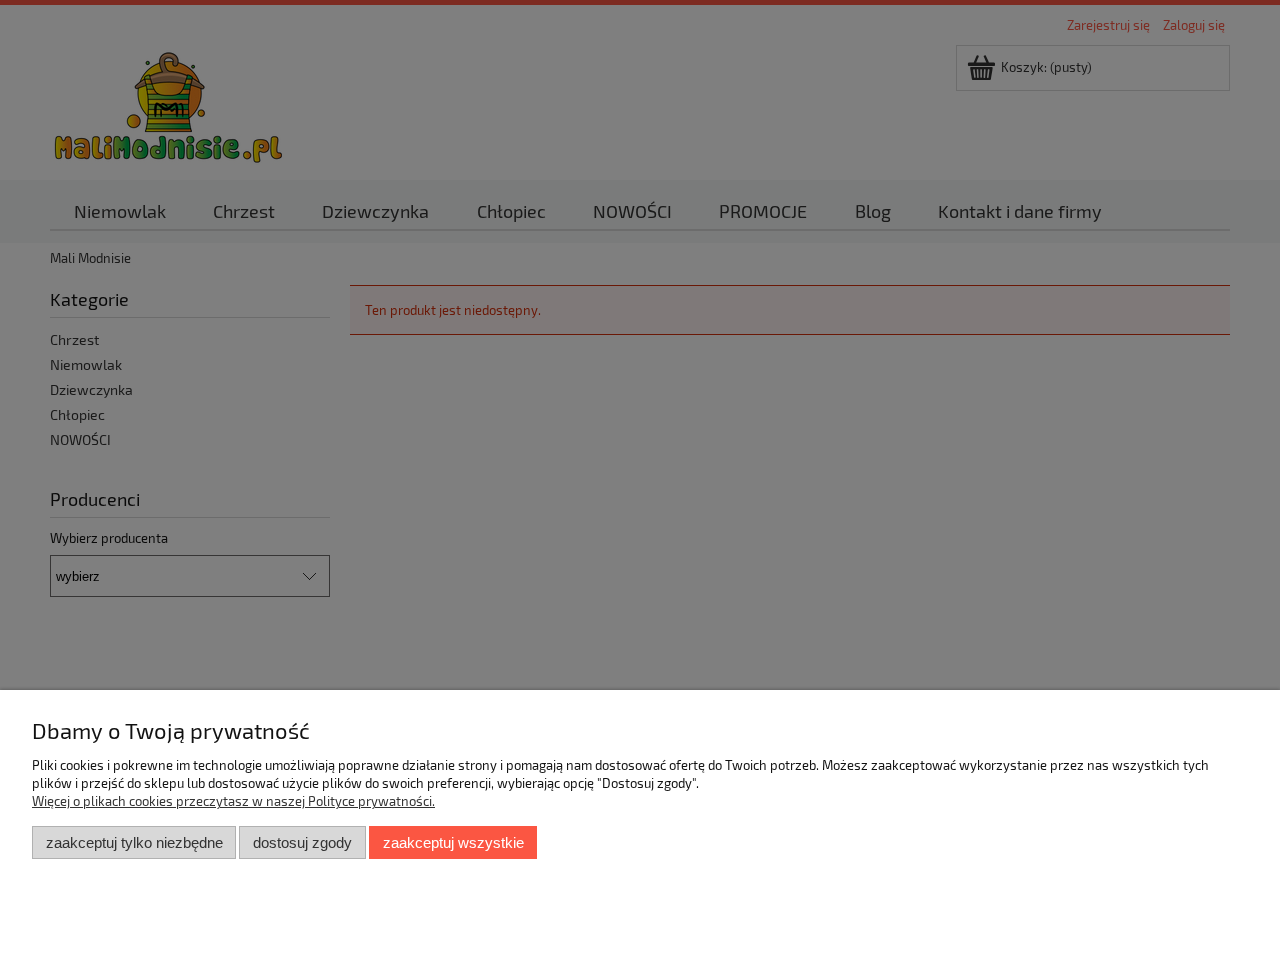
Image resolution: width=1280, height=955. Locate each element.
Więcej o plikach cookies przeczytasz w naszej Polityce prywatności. (233, 801)
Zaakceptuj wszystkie (453, 842)
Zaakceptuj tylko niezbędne (134, 842)
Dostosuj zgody (302, 842)
